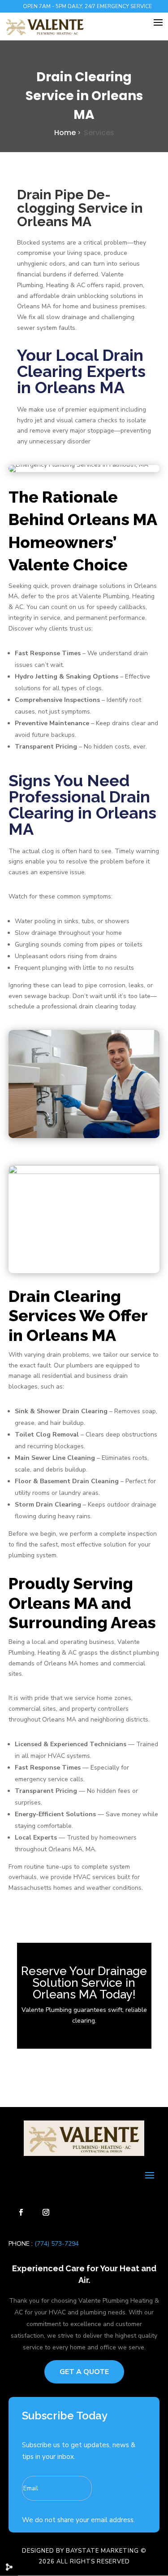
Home (65, 133)
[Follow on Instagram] (46, 2212)
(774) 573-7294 (56, 2244)
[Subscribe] (132, 2483)
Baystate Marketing (102, 2551)
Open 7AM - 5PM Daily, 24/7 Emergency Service (87, 6)
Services (99, 133)
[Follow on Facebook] (21, 2212)
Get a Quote (84, 2372)
